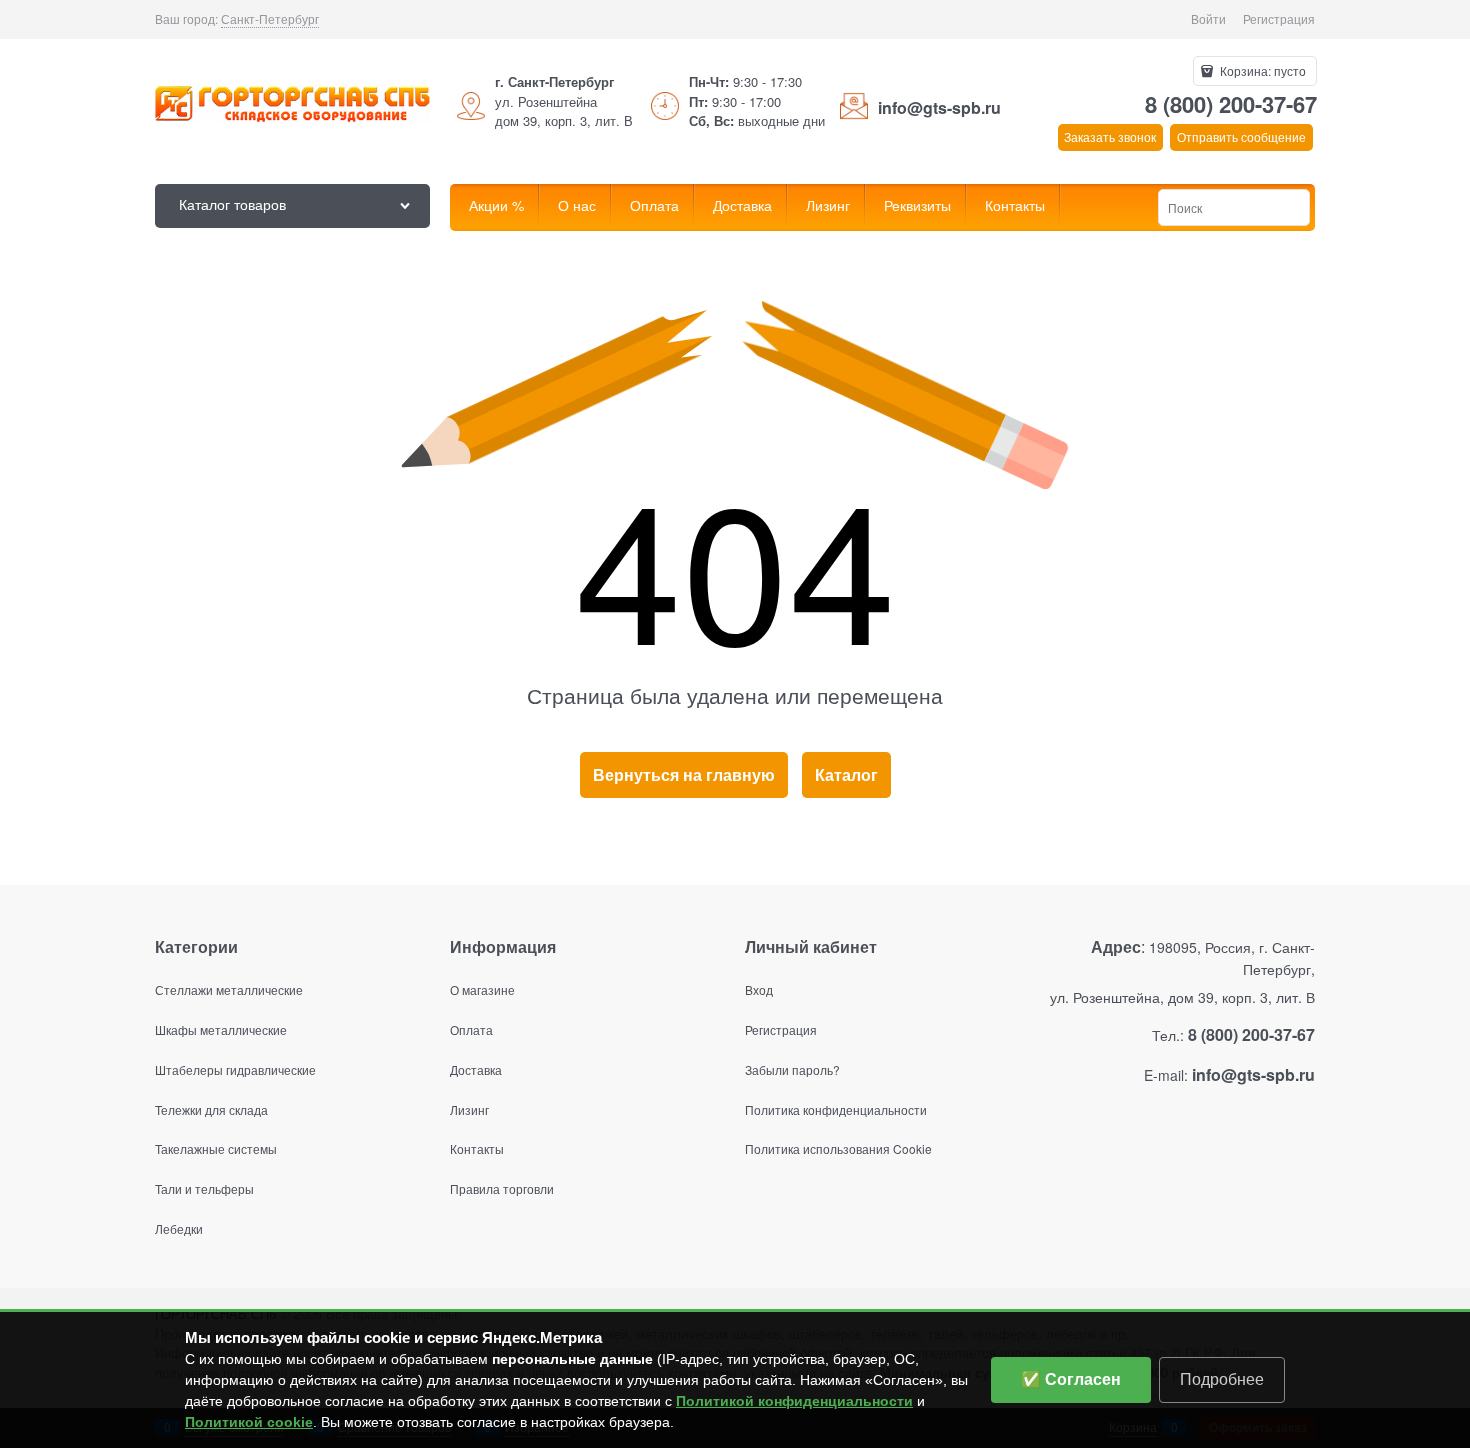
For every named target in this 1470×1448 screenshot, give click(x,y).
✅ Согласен (1071, 1379)
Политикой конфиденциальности (794, 1401)
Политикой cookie (249, 1422)
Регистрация (1279, 18)
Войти (1208, 18)
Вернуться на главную (684, 774)
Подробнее (1222, 1379)
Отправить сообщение (1241, 136)
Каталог (846, 774)
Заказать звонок (1110, 136)
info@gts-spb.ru (939, 107)
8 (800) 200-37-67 (1231, 104)
